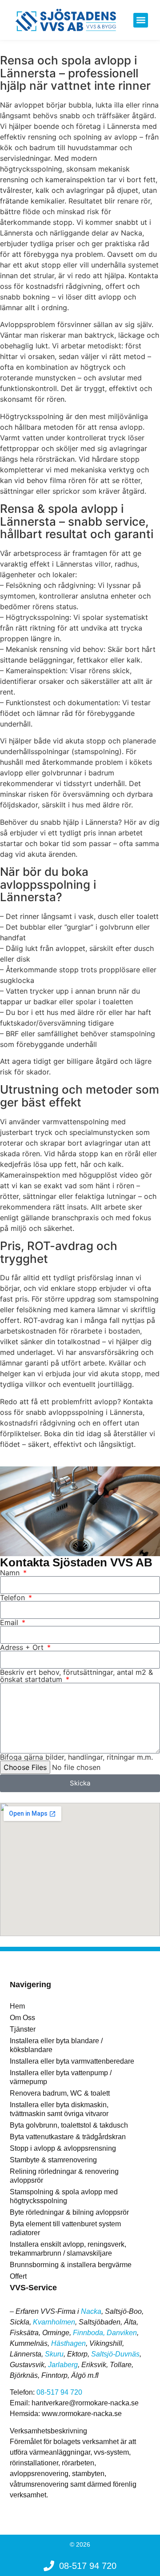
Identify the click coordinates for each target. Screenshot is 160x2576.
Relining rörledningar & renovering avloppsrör (64, 2176)
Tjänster (23, 2029)
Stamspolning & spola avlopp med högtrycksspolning (64, 2196)
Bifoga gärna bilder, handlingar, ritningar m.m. (76, 1757)
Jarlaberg (63, 2365)
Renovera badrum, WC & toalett (60, 2093)
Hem (17, 2006)
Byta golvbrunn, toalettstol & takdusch (69, 2125)
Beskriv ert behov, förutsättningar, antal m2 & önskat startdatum (76, 1676)
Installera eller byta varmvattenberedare (72, 2061)
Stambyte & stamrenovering (53, 2160)
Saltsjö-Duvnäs (115, 2354)
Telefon (14, 1598)
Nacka (91, 2311)
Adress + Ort (23, 1647)
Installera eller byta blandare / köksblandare (56, 2045)
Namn (11, 1573)
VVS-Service (33, 2288)
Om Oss (22, 2018)
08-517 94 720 (59, 2392)
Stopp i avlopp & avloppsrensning (63, 2148)
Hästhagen (68, 2343)
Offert (18, 2276)
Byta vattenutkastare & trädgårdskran (68, 2137)
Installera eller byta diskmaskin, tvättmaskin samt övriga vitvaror (59, 2109)
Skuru (54, 2354)
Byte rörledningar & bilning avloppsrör (69, 2212)
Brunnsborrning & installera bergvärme (71, 2265)
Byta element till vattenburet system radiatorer (65, 2228)
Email (10, 1622)
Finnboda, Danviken (105, 2333)
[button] (141, 20)
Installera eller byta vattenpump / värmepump (61, 2077)
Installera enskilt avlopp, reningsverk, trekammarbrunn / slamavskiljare (68, 2249)
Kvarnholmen (54, 2322)
